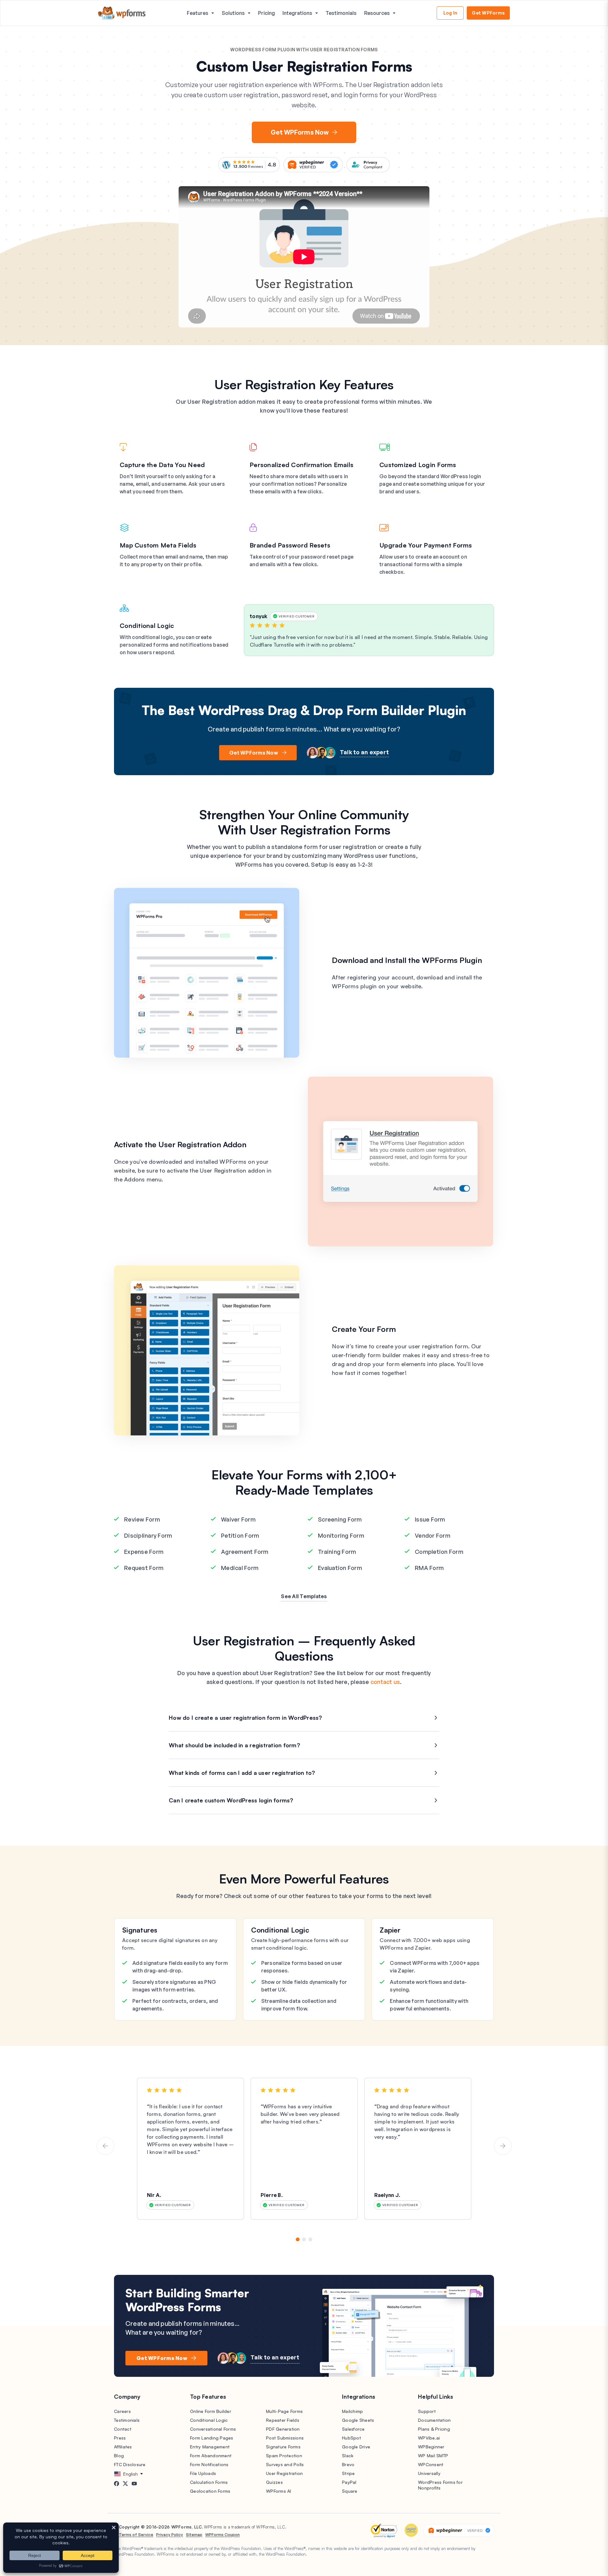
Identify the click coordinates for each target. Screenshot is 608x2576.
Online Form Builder (211, 2411)
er (397, 1930)
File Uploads (203, 2473)
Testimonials (341, 13)
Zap (386, 1930)
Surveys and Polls (285, 2464)
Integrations (297, 13)
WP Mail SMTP (433, 2456)
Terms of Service (136, 2535)
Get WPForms (488, 13)
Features (198, 13)
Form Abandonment (211, 2456)
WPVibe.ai (429, 2438)
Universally (429, 2473)
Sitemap (194, 2535)
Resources (377, 13)
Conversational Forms (213, 2429)
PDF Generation (283, 2429)
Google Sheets (358, 2420)
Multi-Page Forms (284, 2411)
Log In (450, 13)
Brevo (348, 2464)
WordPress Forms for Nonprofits (440, 2485)
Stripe (348, 2473)
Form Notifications (209, 2464)
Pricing (266, 13)
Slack (348, 2456)
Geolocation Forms (210, 2491)
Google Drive (356, 2447)
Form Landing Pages (212, 2438)
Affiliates (123, 2447)
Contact (123, 2429)
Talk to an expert (364, 752)
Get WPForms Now (300, 132)
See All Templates (304, 1596)
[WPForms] (122, 13)
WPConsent (431, 2464)
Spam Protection (284, 2456)
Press (120, 2438)
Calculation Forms (209, 2482)
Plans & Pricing (434, 2429)
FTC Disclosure (130, 2464)
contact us (385, 1682)
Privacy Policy (170, 2535)
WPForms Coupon (222, 2535)
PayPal (349, 2482)
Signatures (140, 1930)
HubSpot (351, 2438)
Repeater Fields (283, 2420)
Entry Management (210, 2447)
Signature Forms (283, 2447)
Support (427, 2411)
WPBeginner (431, 2447)
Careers (122, 2411)
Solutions (233, 13)
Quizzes (274, 2482)
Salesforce (353, 2429)
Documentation (434, 2420)
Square (350, 2491)
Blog (119, 2456)
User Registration (284, 2473)
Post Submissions (285, 2438)
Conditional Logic (280, 1930)
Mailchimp (352, 2411)
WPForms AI (279, 2491)
